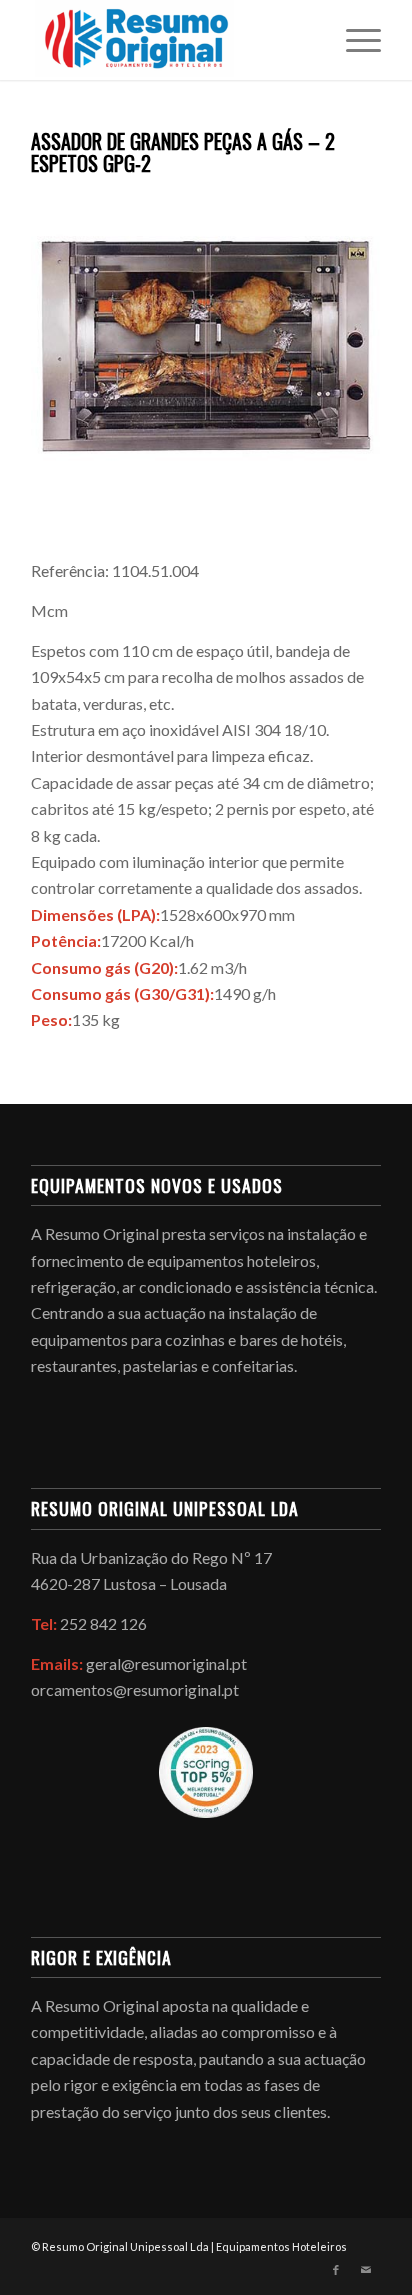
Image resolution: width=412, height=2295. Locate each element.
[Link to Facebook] (336, 2270)
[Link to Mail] (366, 2270)
